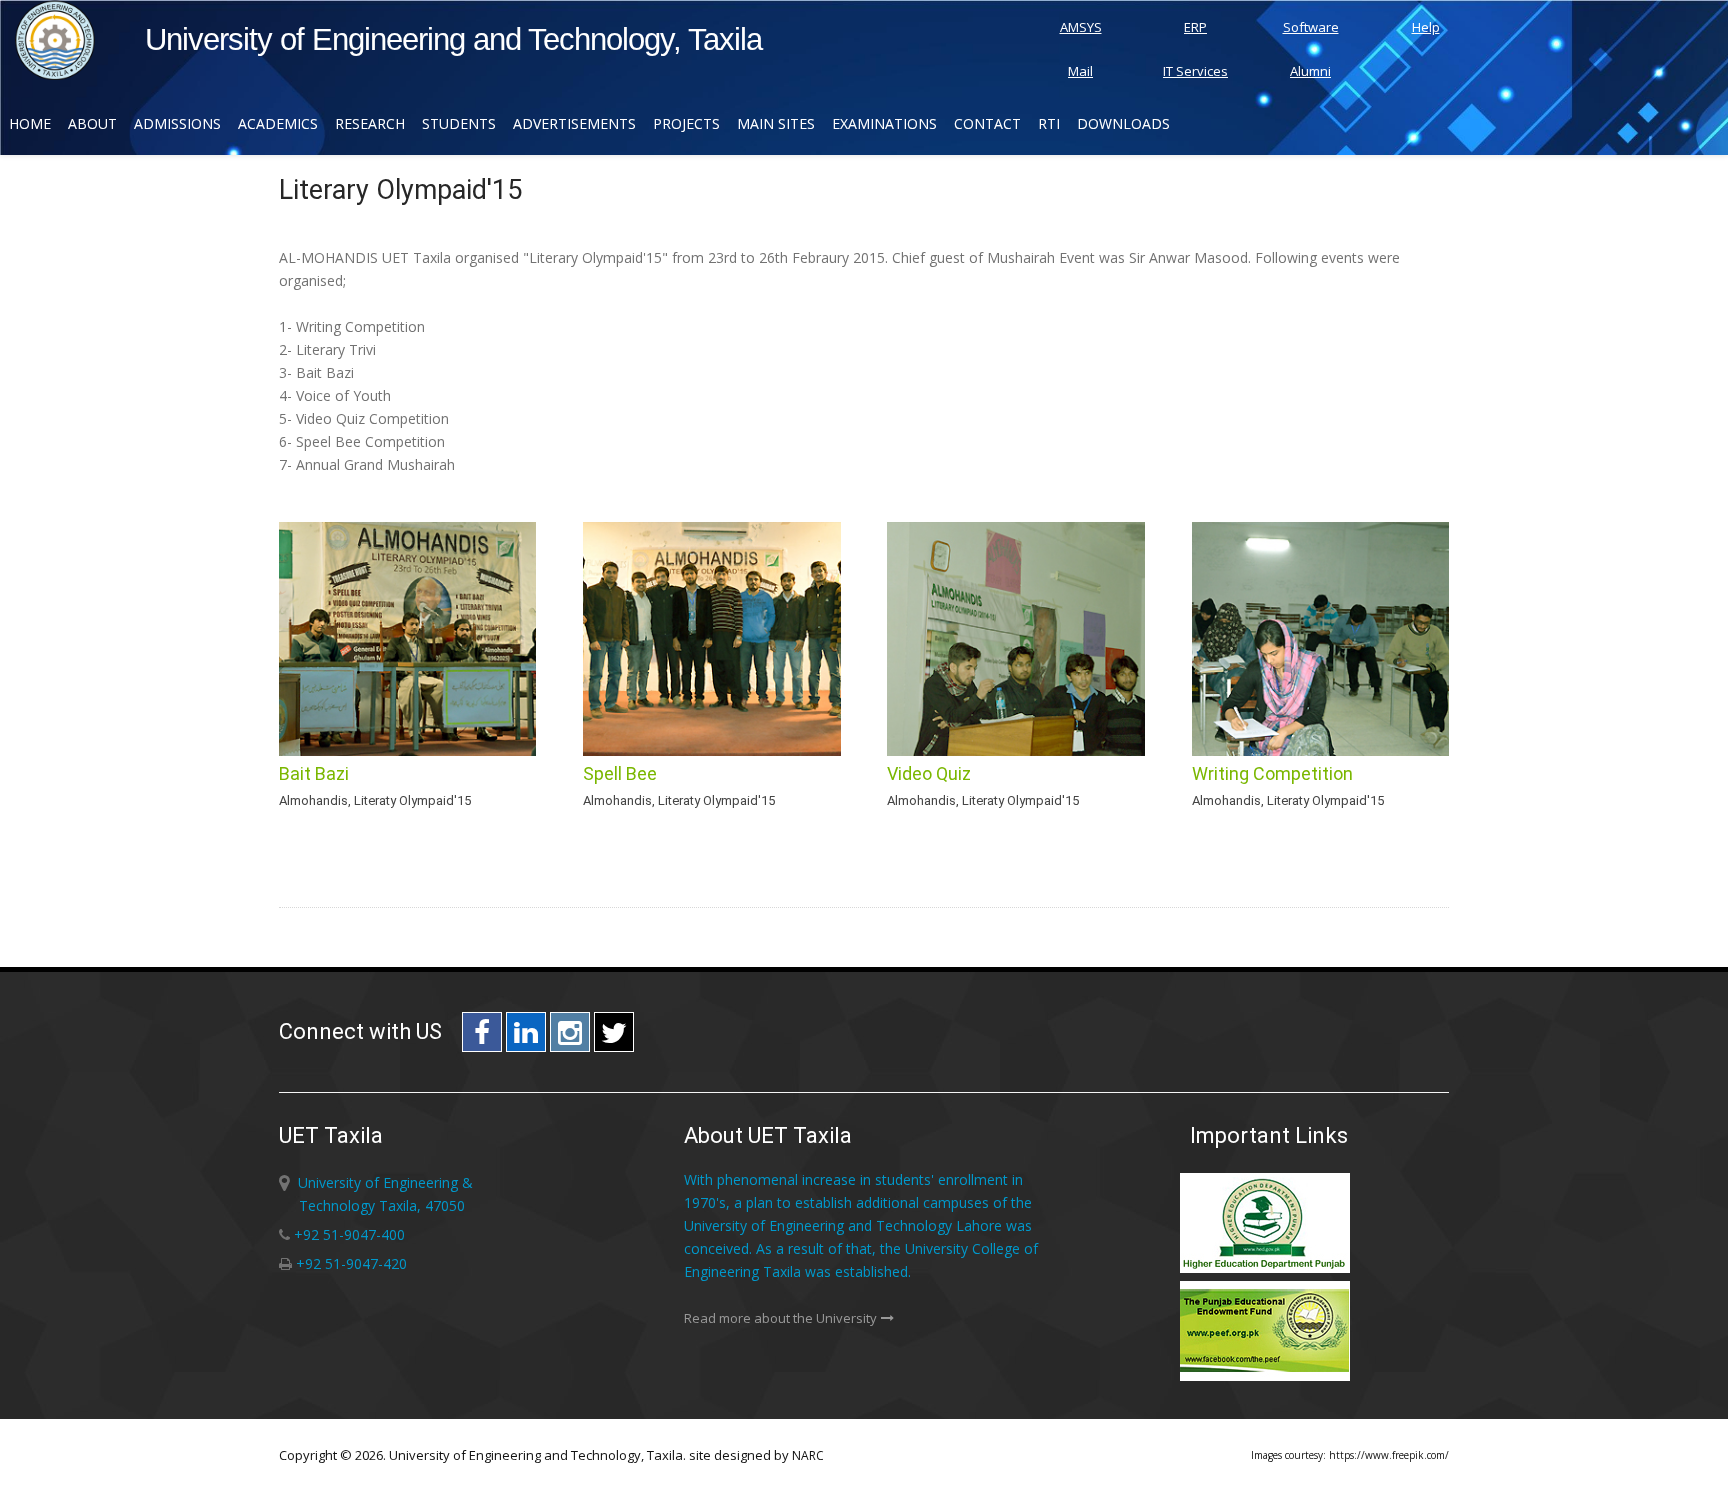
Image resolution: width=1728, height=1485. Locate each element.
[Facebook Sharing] (482, 1037)
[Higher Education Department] (1269, 1269)
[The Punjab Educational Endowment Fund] (1269, 1377)
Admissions (177, 123)
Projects (686, 123)
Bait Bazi (314, 773)
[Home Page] (55, 74)
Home (30, 123)
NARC (808, 1455)
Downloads (1123, 123)
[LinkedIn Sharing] (526, 1037)
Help (1426, 27)
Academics (278, 123)
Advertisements (574, 123)
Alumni (1310, 71)
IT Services (1195, 71)
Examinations (884, 123)
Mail (1080, 71)
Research (370, 123)
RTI (1049, 123)
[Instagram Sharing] (570, 1037)
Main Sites (776, 123)
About (92, 123)
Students (459, 123)
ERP (1195, 27)
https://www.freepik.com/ (1389, 1455)
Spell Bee (620, 773)
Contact (987, 123)
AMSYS (1081, 27)
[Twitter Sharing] (614, 1037)
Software (1311, 27)
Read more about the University (780, 1318)
